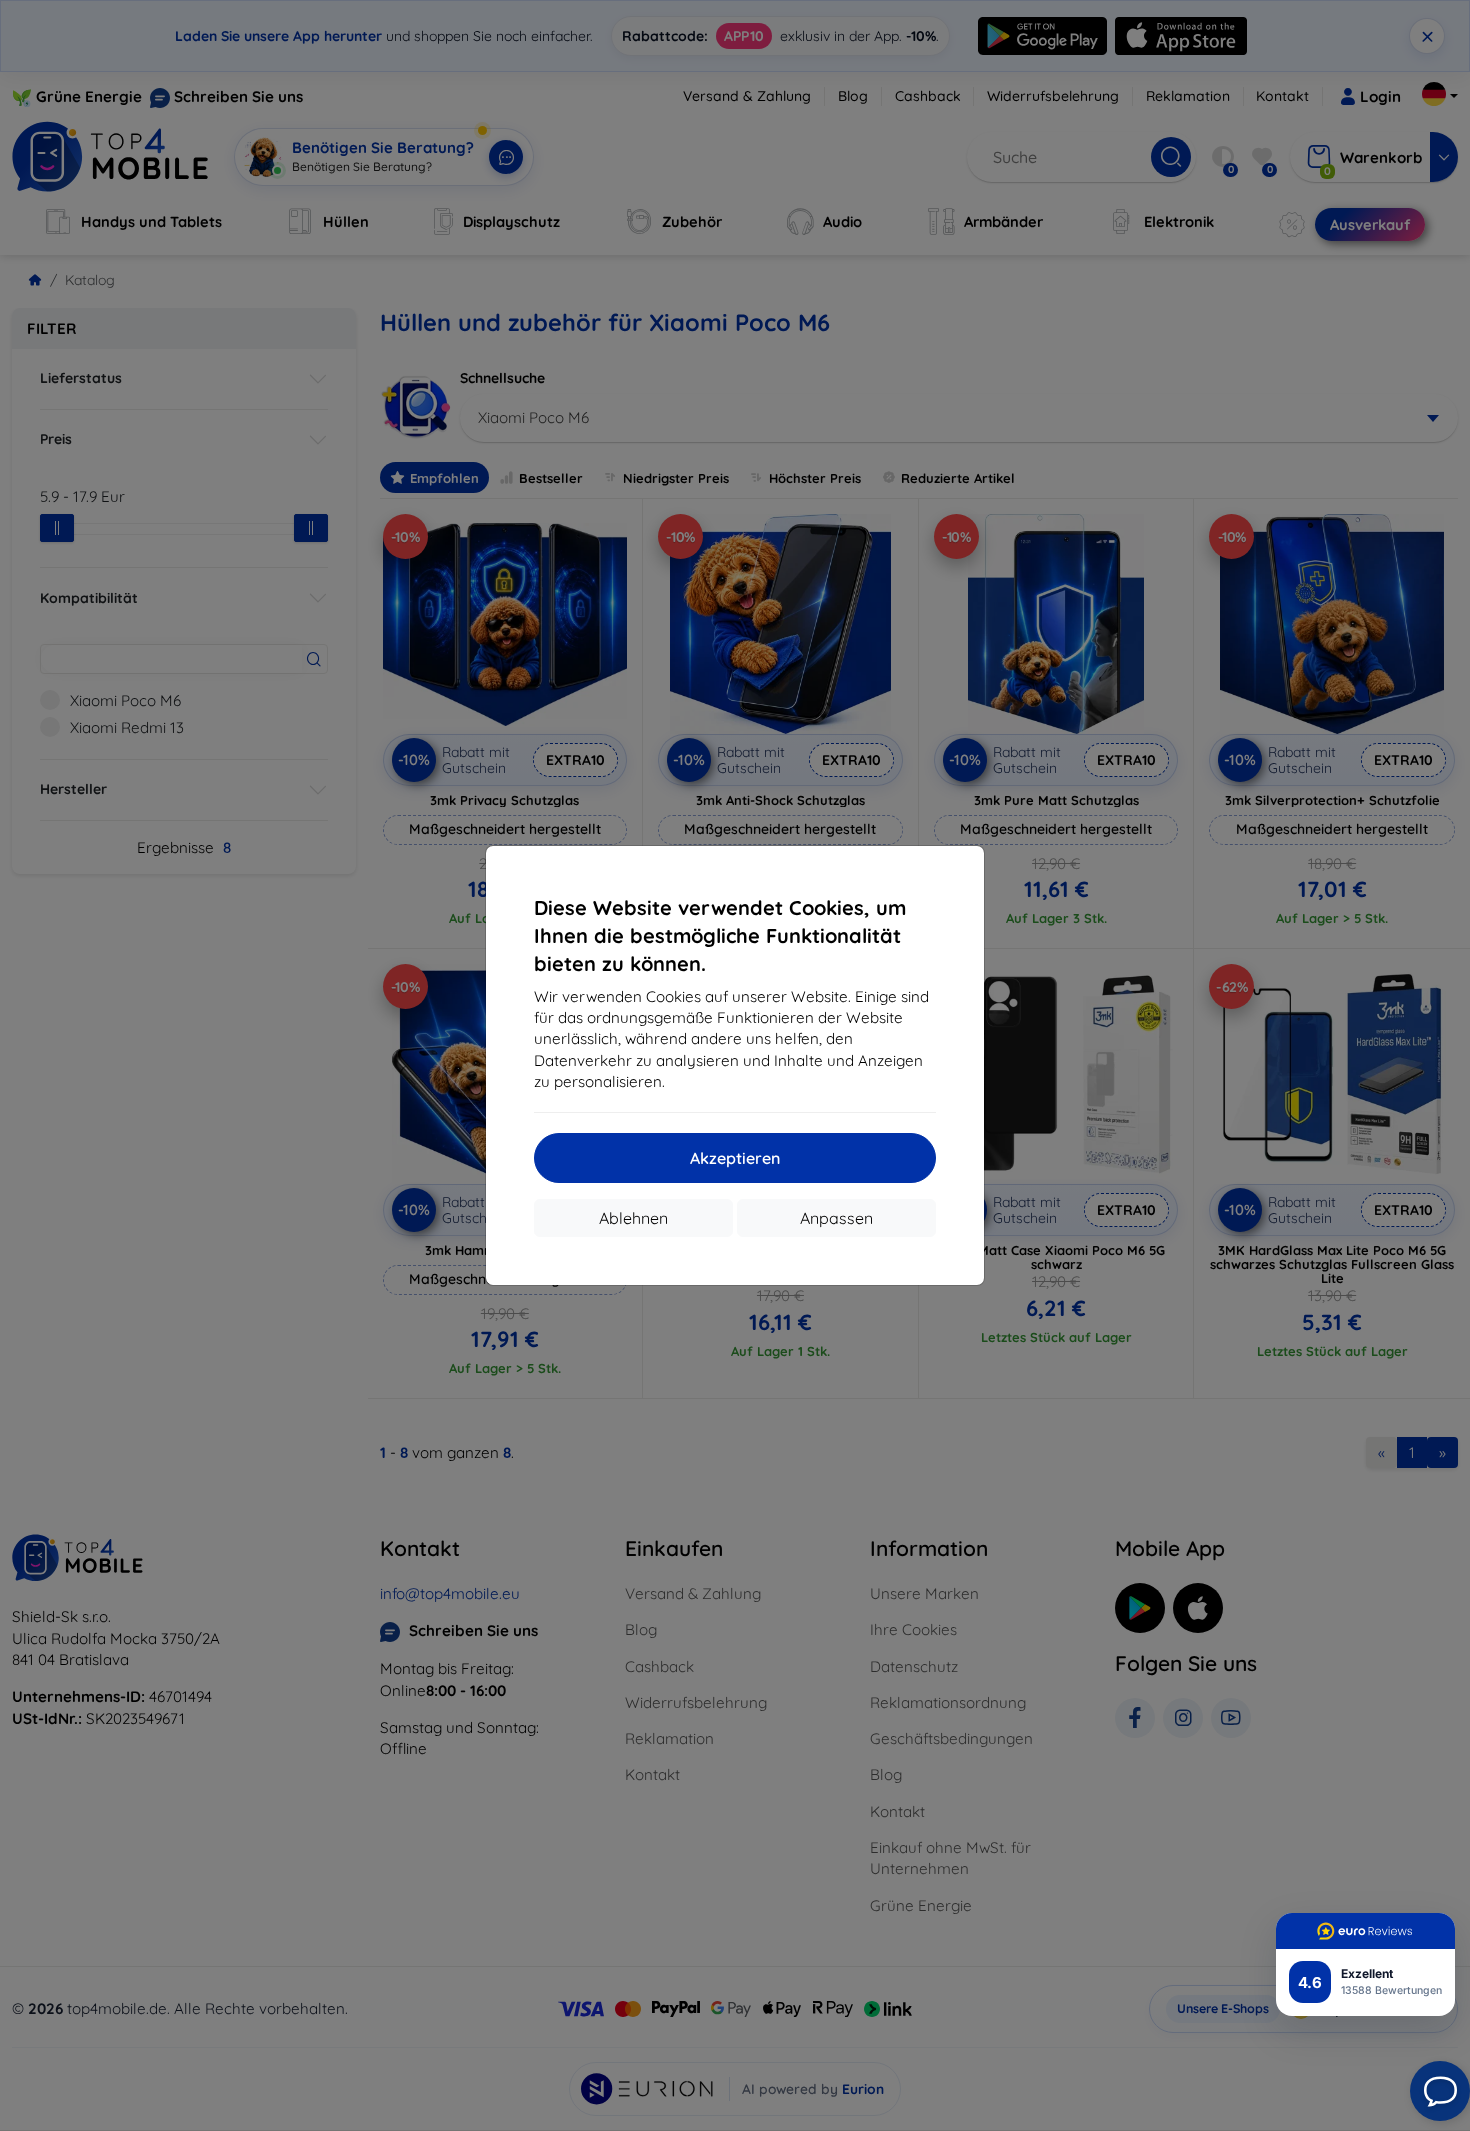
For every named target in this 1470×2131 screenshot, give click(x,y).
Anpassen (836, 1218)
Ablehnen (633, 1218)
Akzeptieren (735, 1158)
